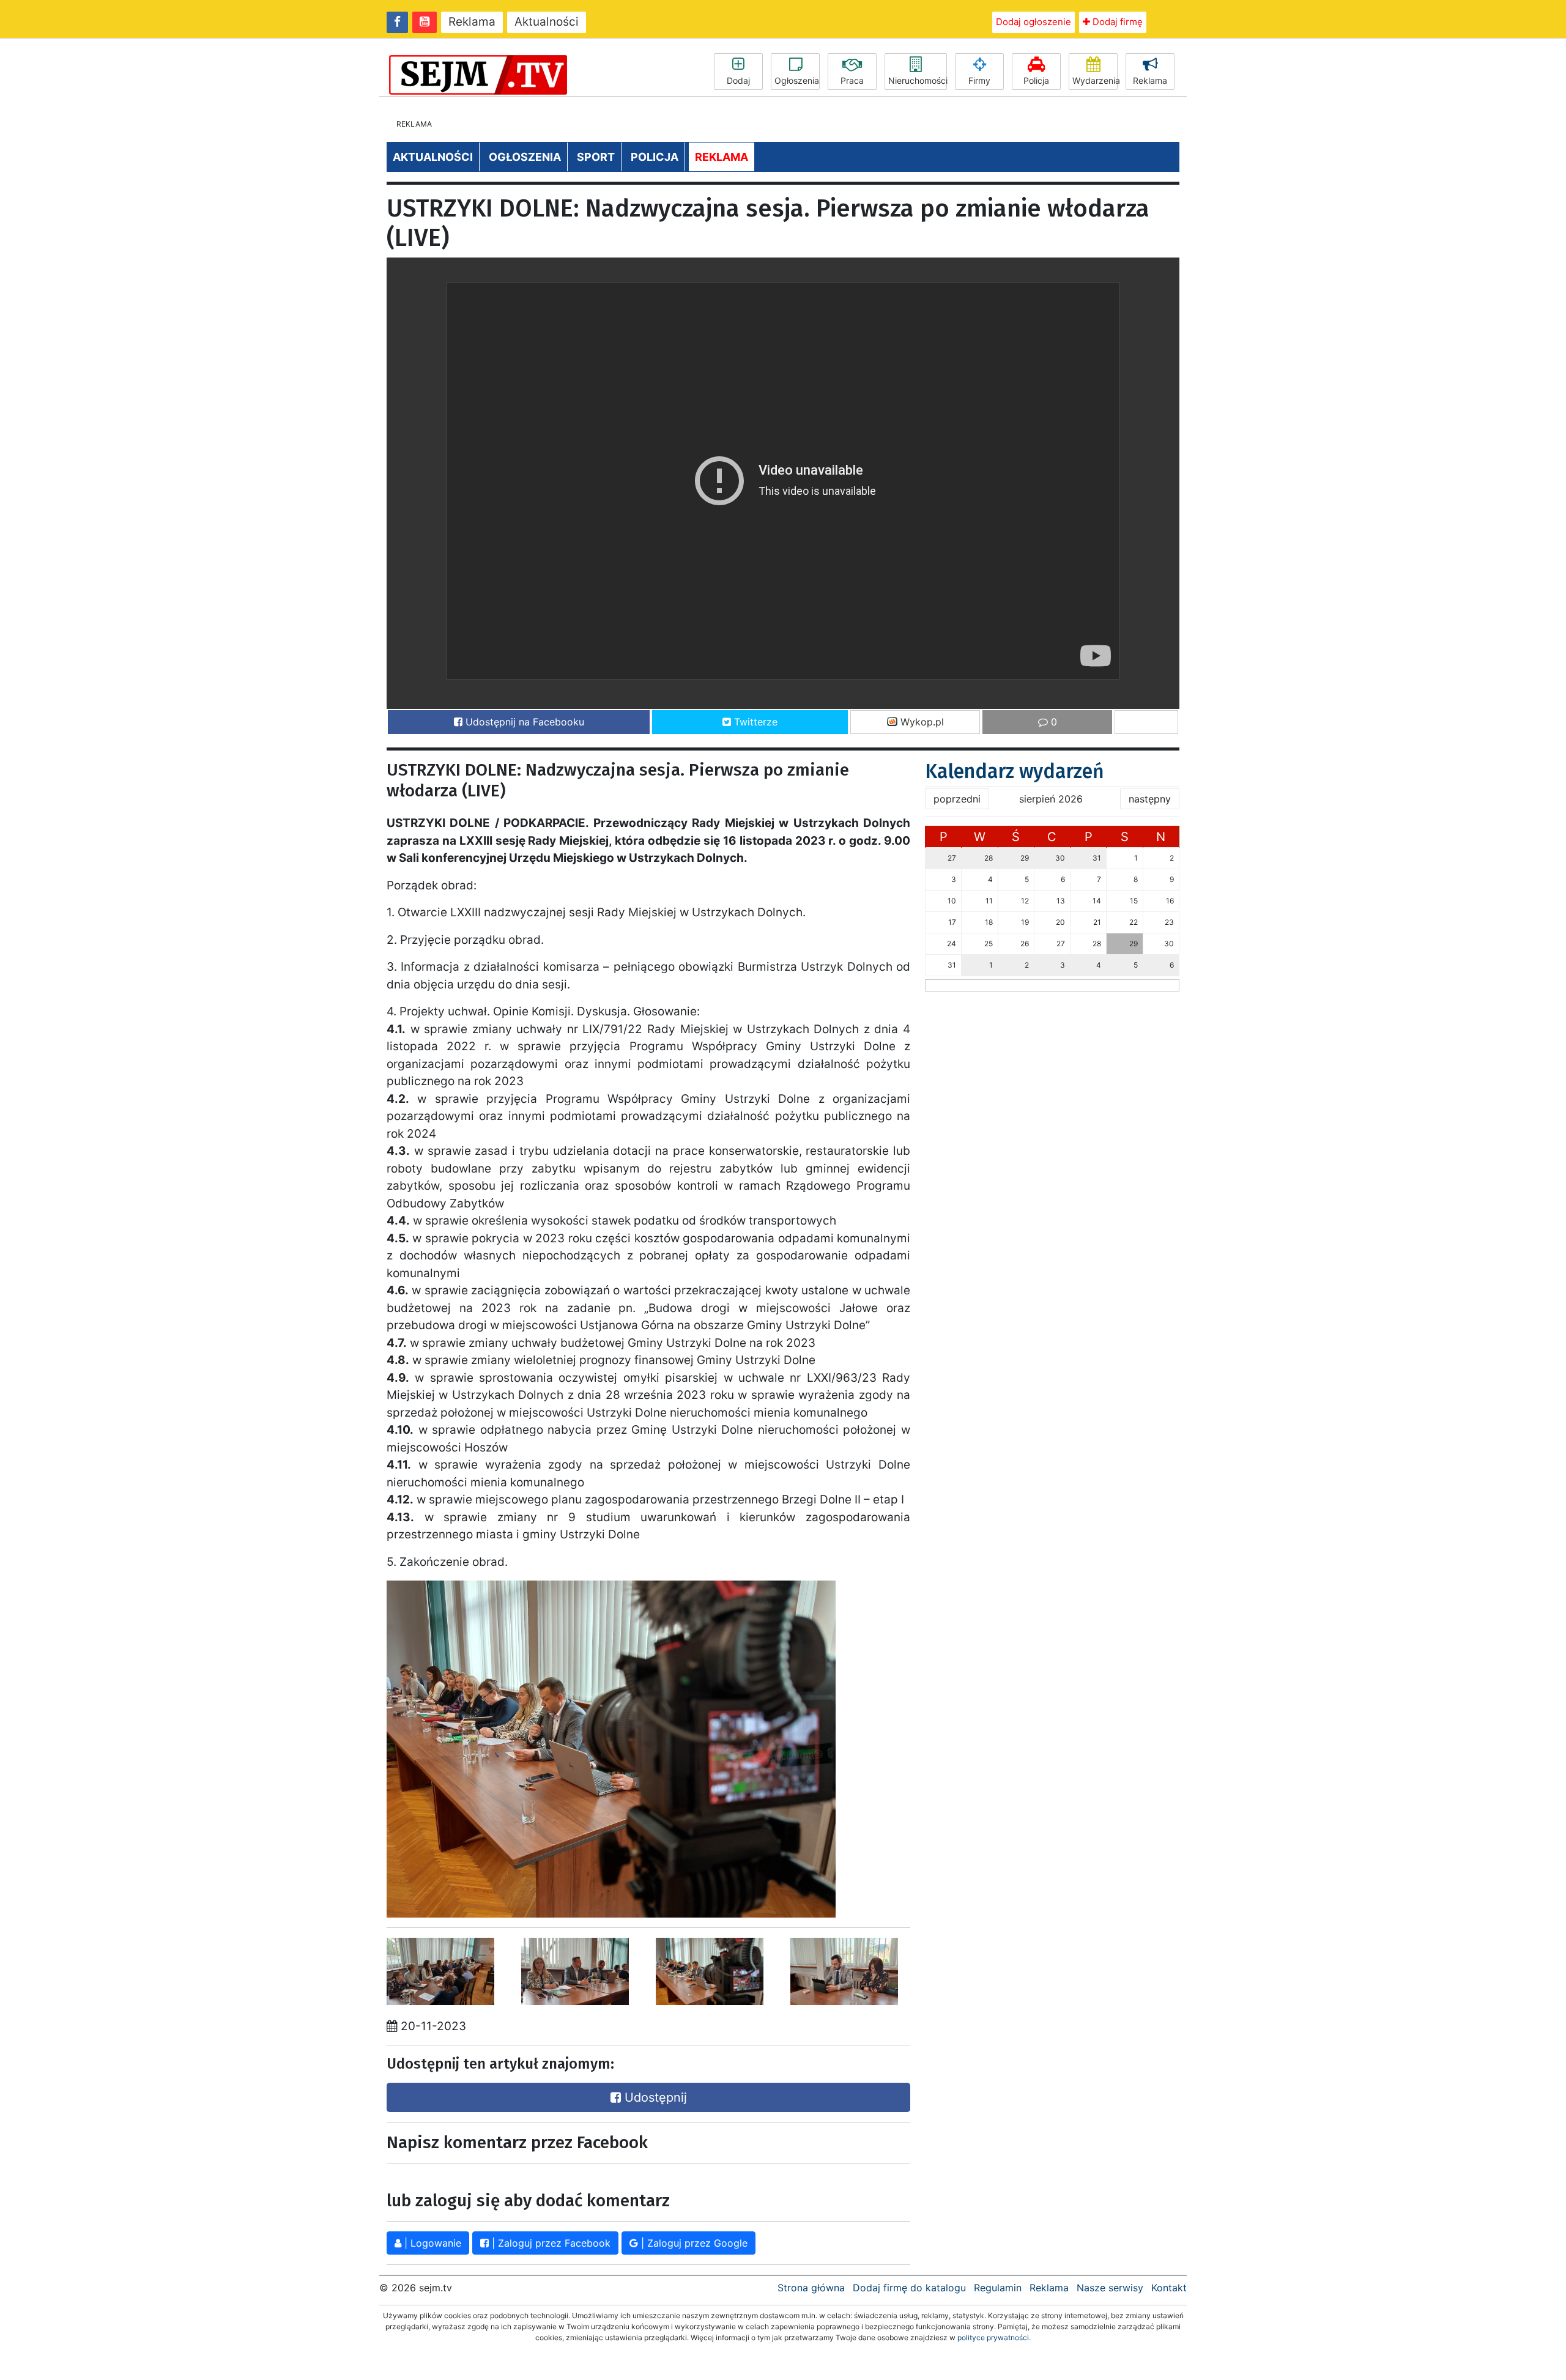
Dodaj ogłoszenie (1033, 22)
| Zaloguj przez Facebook (550, 2243)
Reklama (472, 22)
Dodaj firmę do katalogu (909, 2288)
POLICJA (655, 157)
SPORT (596, 157)
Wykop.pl (921, 722)
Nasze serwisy (1110, 2288)
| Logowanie (431, 2243)
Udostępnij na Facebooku (523, 722)
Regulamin (998, 2288)
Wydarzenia (1095, 80)
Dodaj (738, 80)
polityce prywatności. (994, 2337)
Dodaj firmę (1116, 22)
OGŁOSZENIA (525, 157)
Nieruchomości (918, 80)
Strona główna (811, 2288)
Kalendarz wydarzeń (1015, 771)
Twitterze (754, 722)
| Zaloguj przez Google (693, 2243)
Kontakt (1169, 2288)
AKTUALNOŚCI (433, 157)
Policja (1036, 80)
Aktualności (547, 22)
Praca (852, 80)
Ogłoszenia (797, 80)
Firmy (979, 80)
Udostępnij (654, 2097)
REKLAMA (722, 157)
